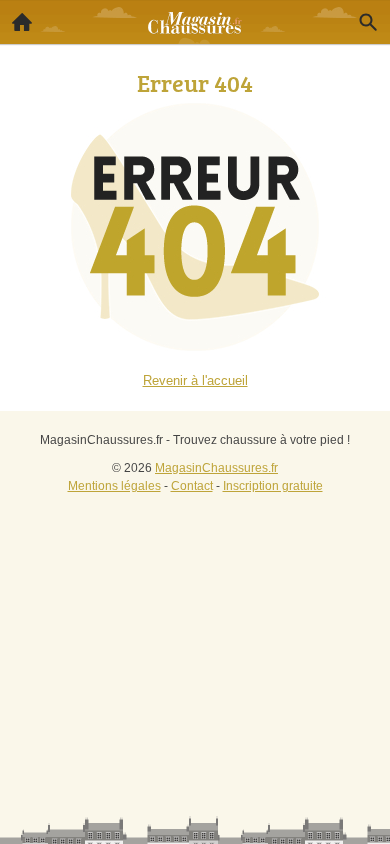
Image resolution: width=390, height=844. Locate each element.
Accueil (22, 22)
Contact (192, 486)
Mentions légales (114, 486)
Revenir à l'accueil (195, 380)
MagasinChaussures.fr (216, 468)
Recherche (368, 22)
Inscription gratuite (273, 486)
